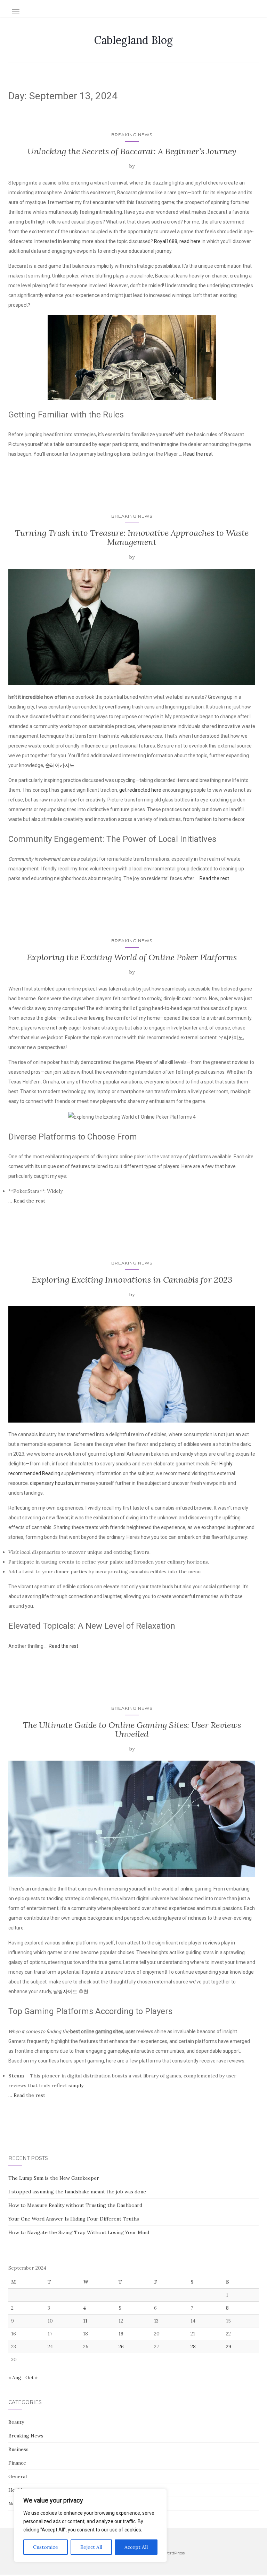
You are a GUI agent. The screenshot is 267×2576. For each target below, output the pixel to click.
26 (121, 2347)
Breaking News (132, 135)
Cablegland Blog (133, 40)
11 (85, 2321)
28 (193, 2347)
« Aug (15, 2378)
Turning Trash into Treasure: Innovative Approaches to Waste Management (132, 537)
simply (76, 2085)
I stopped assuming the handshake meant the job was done (77, 2192)
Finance (17, 2463)
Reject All (91, 2547)
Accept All (136, 2547)
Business (18, 2449)
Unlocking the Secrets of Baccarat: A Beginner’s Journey (132, 151)
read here (190, 241)
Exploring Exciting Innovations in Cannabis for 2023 (132, 1280)
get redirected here (140, 790)
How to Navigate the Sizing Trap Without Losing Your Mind (79, 2232)
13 (156, 2321)
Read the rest (198, 454)
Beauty (16, 2422)
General (18, 2476)
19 (121, 2334)
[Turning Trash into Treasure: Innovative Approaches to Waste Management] (132, 627)
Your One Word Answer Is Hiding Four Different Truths (74, 2219)
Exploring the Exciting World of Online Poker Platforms (132, 957)
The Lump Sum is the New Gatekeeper (54, 2178)
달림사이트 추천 (71, 1991)
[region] (90, 2526)
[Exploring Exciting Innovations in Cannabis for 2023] (132, 1364)
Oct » (31, 2378)
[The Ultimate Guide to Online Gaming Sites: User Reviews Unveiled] (132, 1819)
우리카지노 (231, 1038)
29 (229, 2347)
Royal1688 (166, 241)
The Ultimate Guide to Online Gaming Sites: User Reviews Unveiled (132, 1729)
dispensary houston (51, 1483)
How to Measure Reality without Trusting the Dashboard (75, 2205)
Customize (46, 2547)
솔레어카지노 (60, 765)
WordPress (174, 2553)
